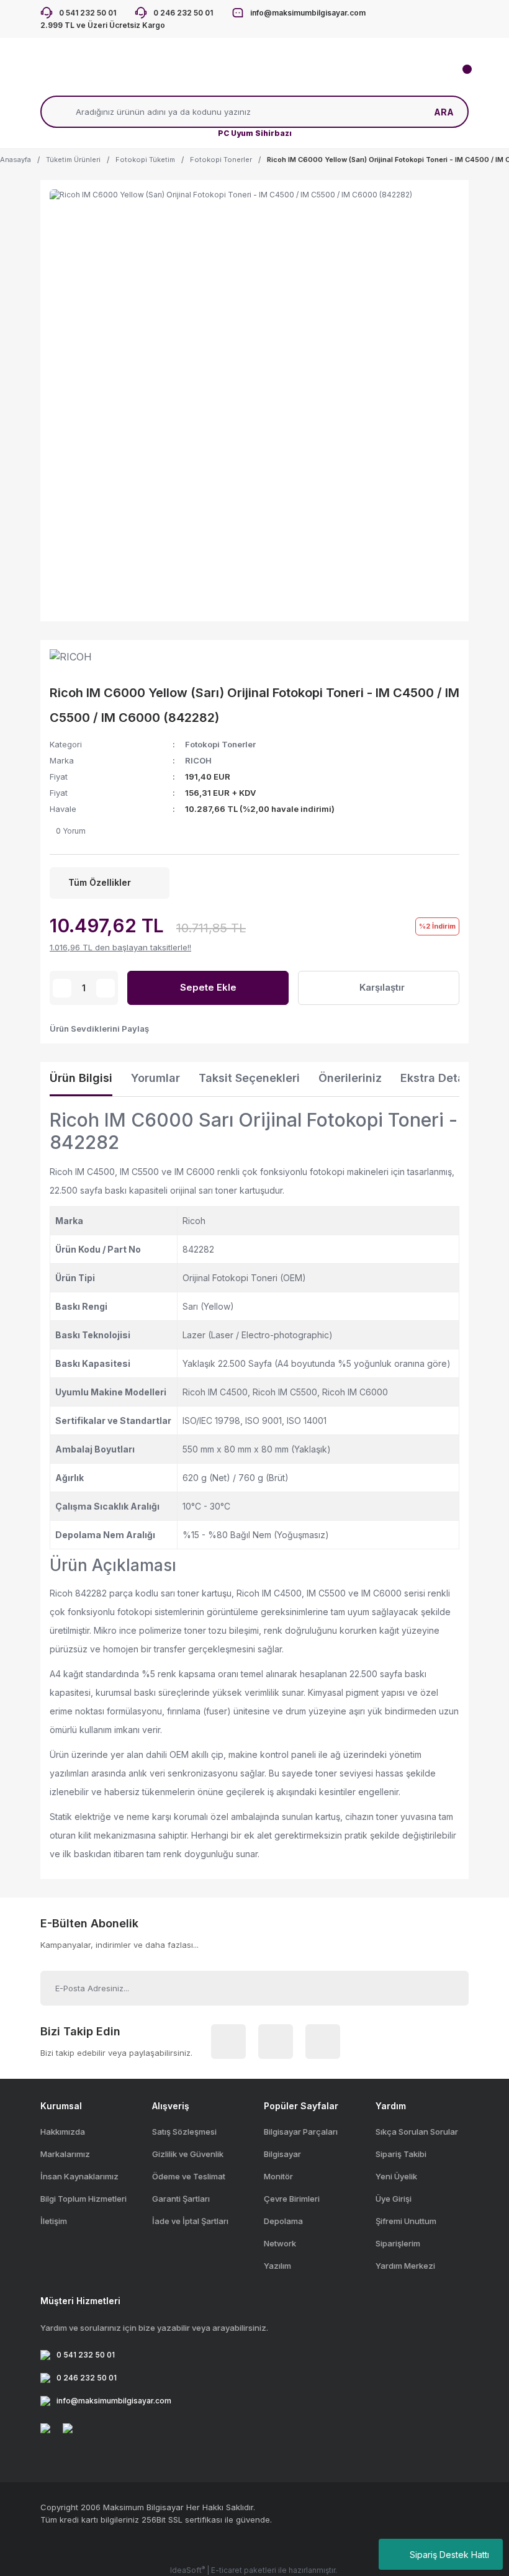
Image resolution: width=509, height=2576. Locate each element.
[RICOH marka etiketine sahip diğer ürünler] (78, 662)
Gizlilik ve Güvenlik (188, 2154)
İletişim (54, 2221)
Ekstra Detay (436, 1078)
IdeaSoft (187, 2570)
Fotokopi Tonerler (220, 744)
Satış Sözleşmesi (184, 2132)
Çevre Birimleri (292, 2199)
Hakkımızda (63, 2132)
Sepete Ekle (208, 987)
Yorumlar (155, 1078)
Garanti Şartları (181, 2199)
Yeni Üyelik (396, 2176)
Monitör (278, 2176)
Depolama (283, 2221)
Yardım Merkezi (405, 2266)
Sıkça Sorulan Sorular (417, 2132)
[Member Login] (192, 77)
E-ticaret (227, 2570)
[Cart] (459, 77)
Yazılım (277, 2266)
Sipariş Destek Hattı (449, 2555)
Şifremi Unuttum (406, 2221)
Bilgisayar (282, 2154)
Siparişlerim (398, 2243)
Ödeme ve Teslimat (189, 2176)
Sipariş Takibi (401, 2154)
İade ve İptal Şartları (190, 2221)
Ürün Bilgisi (81, 1078)
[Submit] (445, 1988)
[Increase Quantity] (106, 988)
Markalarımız (65, 2154)
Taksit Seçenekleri (249, 1078)
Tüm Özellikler (100, 882)
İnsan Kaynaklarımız (79, 2176)
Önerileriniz (350, 1078)
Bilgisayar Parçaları (301, 2132)
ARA (444, 112)
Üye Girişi (394, 2199)
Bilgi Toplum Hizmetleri (83, 2199)
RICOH (198, 760)
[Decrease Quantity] (62, 988)
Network (280, 2243)
